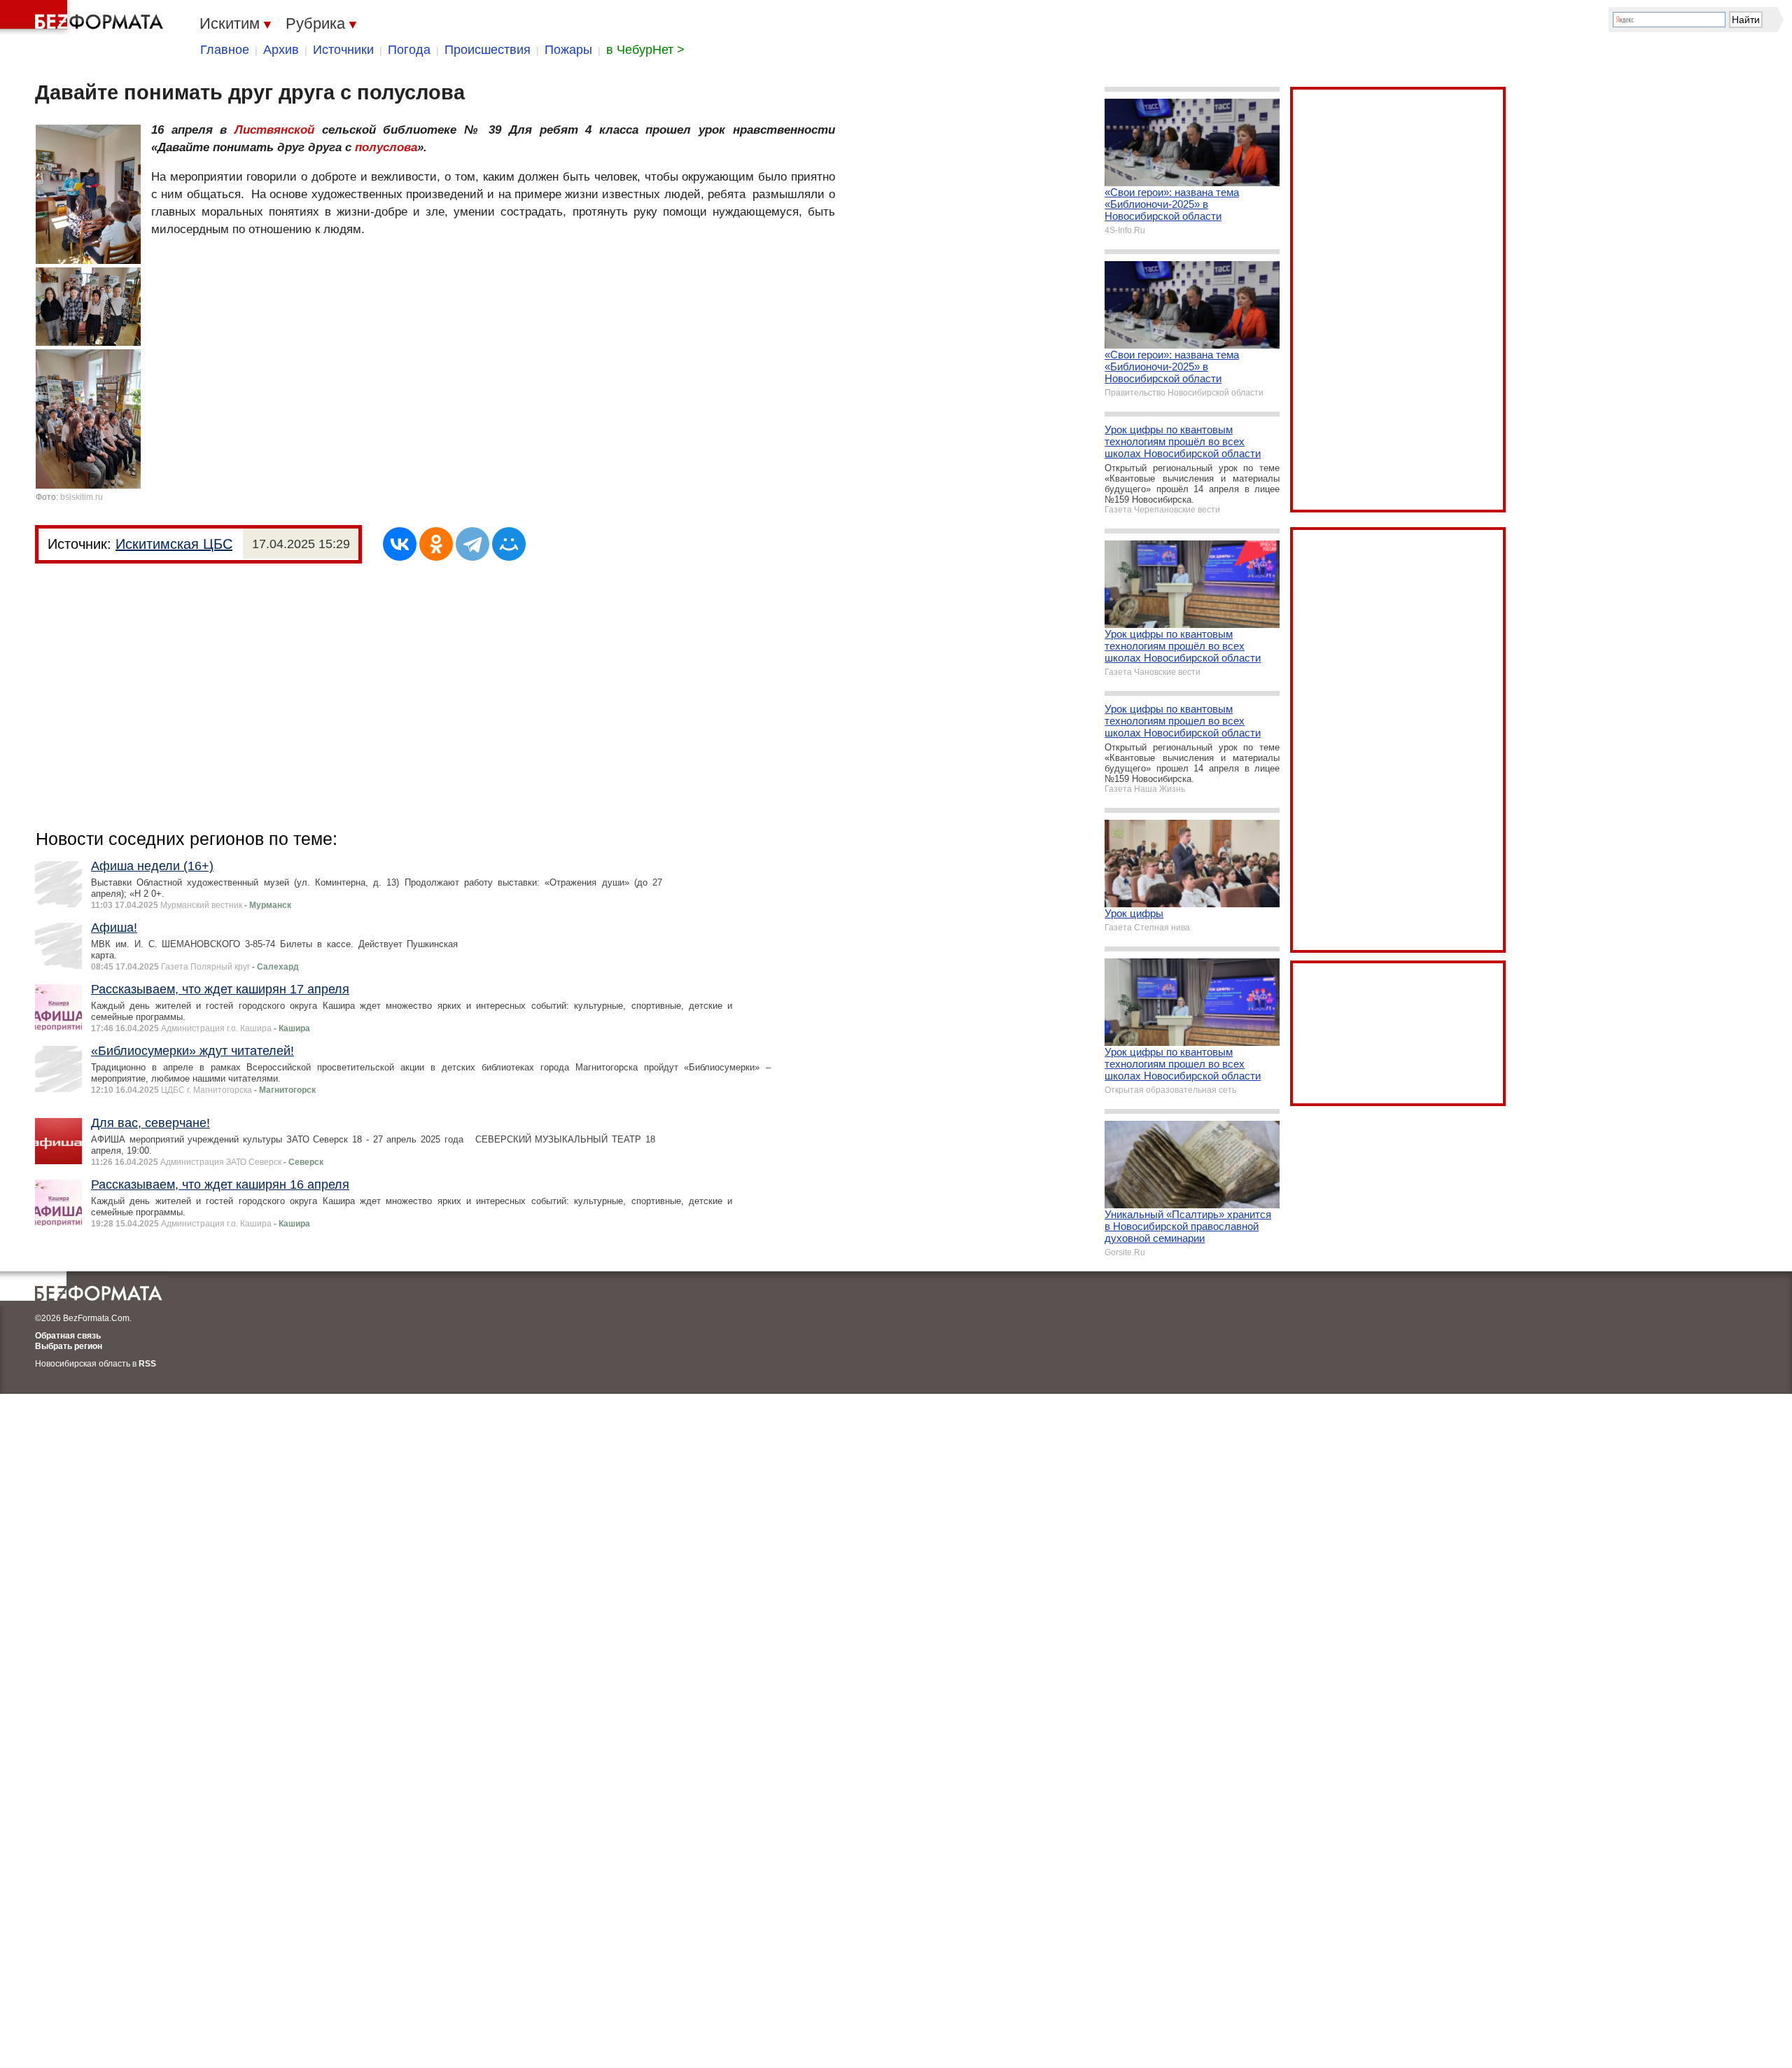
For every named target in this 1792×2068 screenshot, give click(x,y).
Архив (281, 50)
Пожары (568, 50)
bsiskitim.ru (82, 497)
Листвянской (274, 130)
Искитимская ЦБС (174, 544)
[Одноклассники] (436, 544)
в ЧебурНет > (645, 50)
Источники (343, 50)
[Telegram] (472, 544)
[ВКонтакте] (400, 544)
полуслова (386, 147)
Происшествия (488, 50)
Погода (409, 50)
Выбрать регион (69, 1346)
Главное (225, 50)
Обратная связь (68, 1336)
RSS (147, 1364)
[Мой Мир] (509, 544)
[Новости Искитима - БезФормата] (84, 18)
